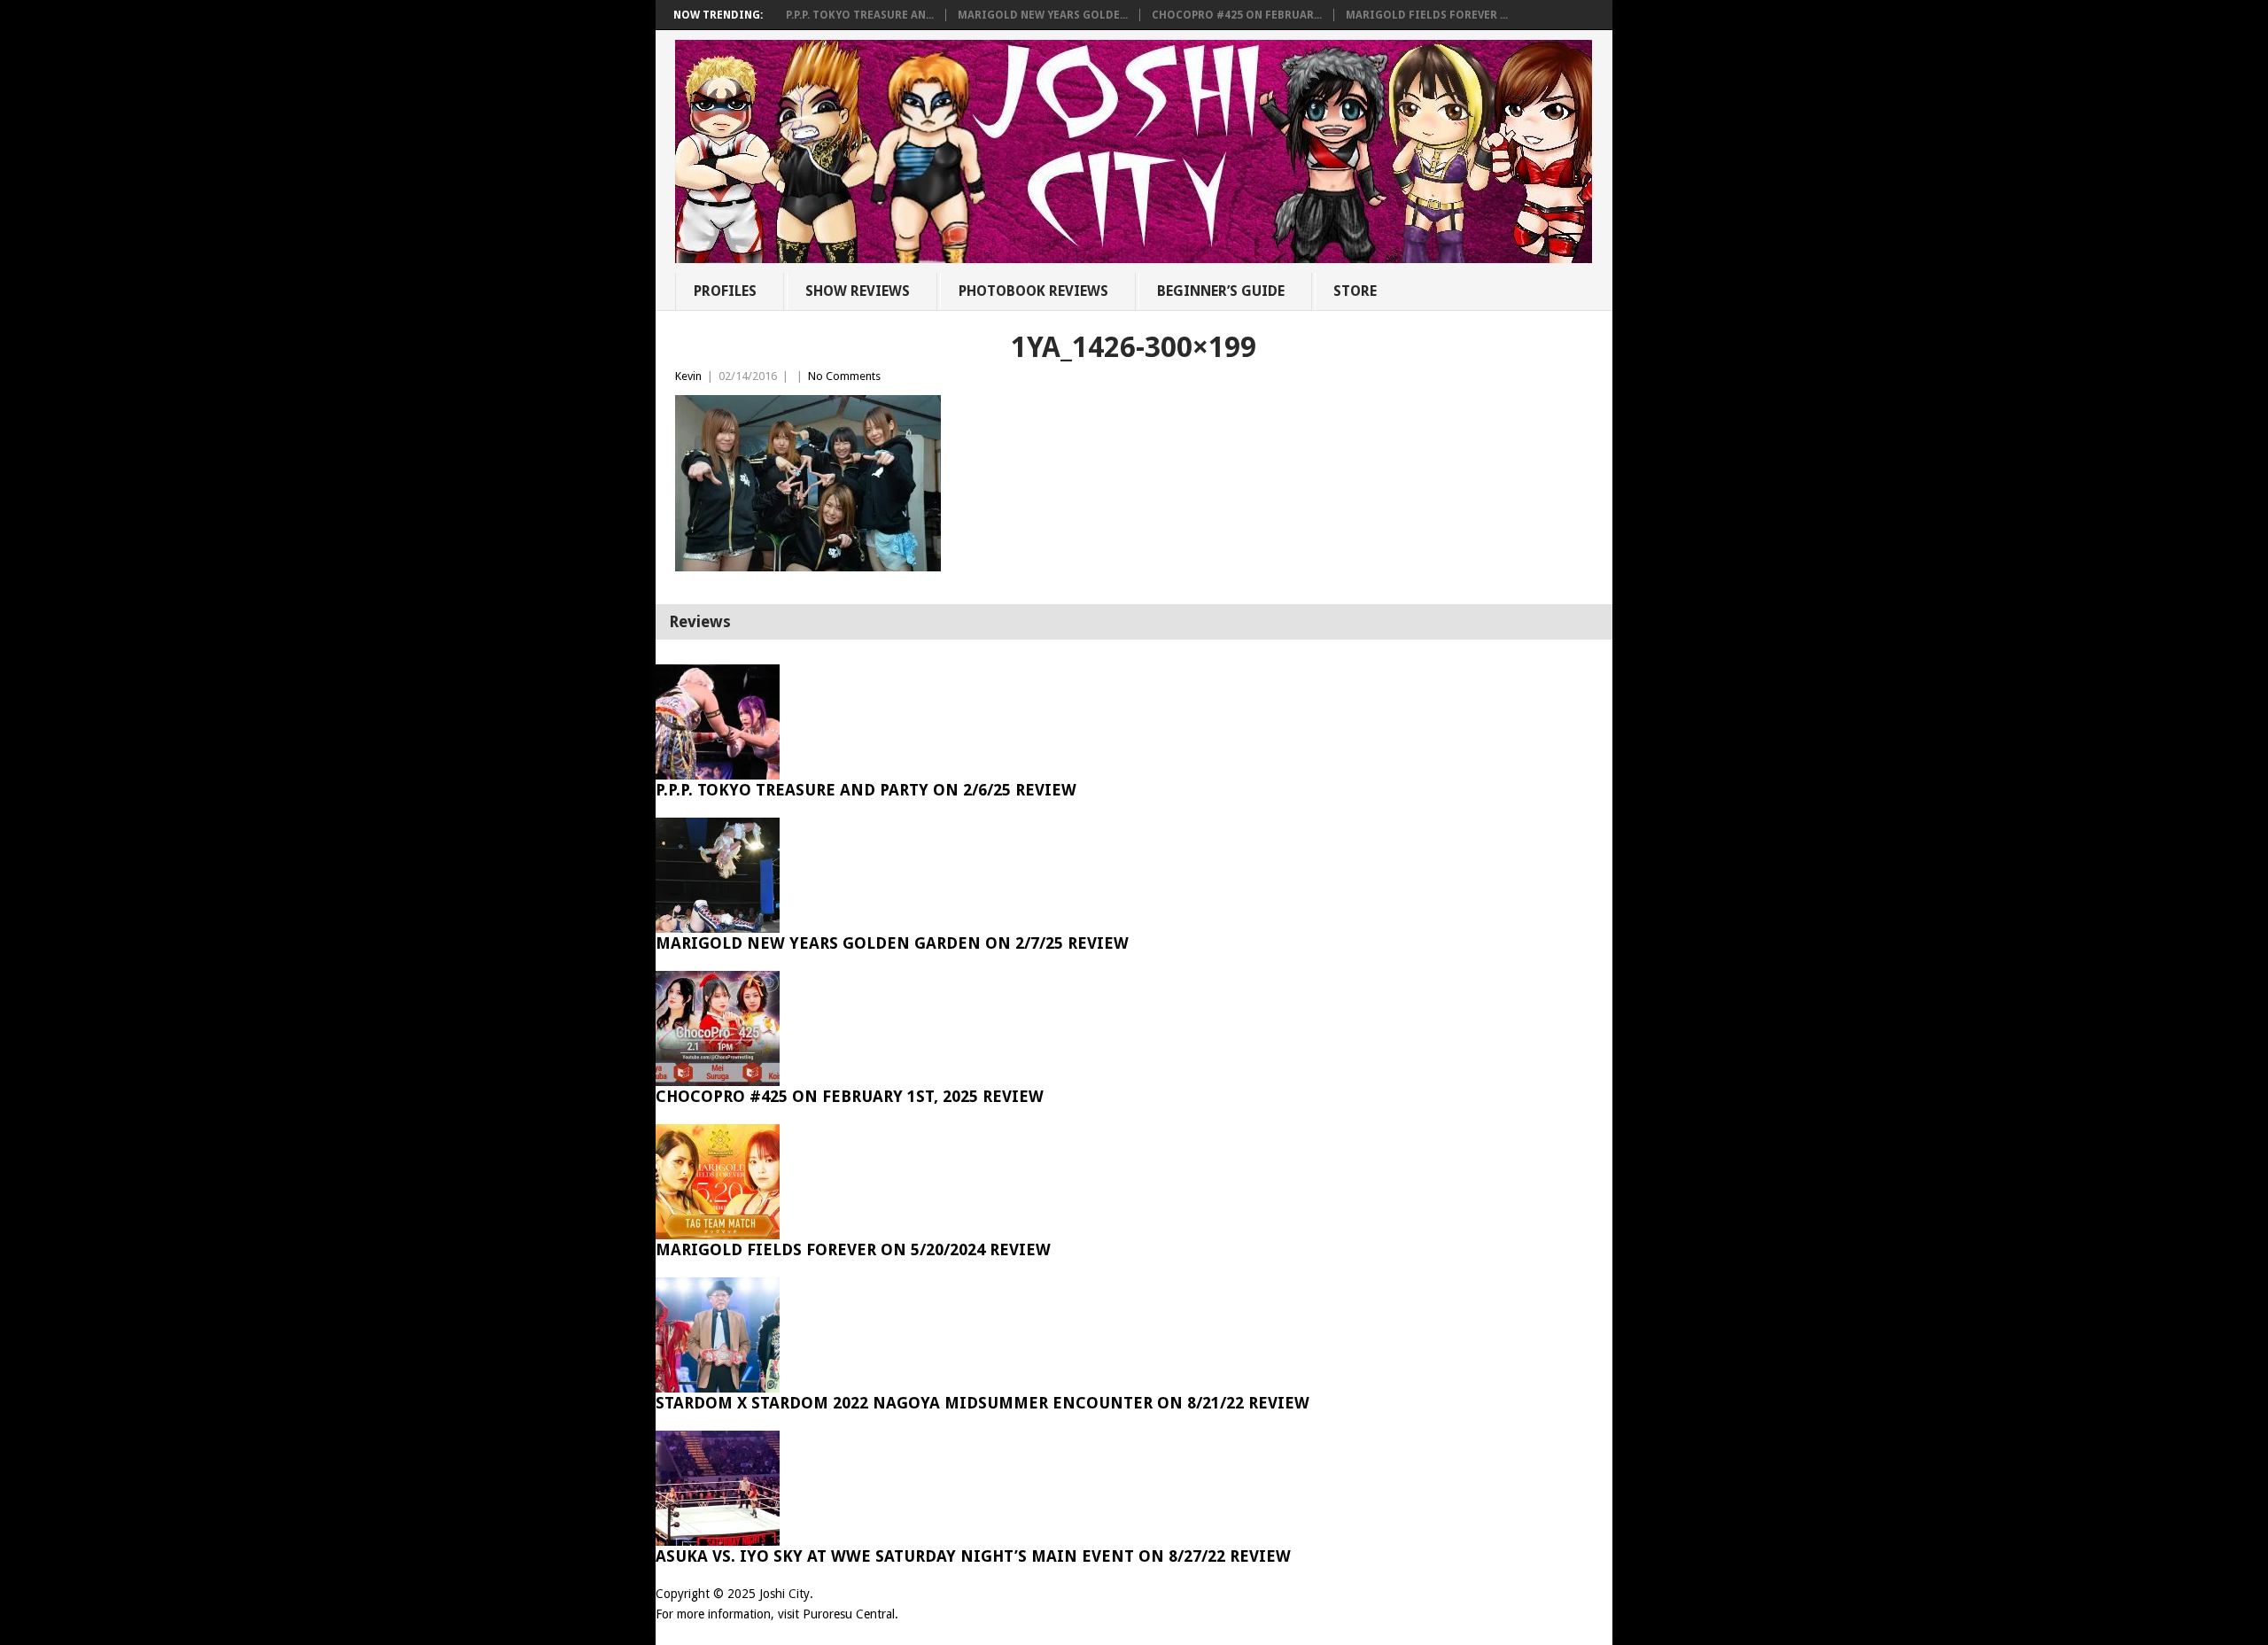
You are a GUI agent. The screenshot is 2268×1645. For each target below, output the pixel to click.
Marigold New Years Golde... (1043, 15)
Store (1355, 291)
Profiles (725, 291)
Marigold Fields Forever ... (1427, 15)
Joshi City (784, 1594)
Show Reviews (858, 291)
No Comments (844, 376)
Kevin (688, 376)
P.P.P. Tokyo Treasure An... (860, 15)
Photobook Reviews (1033, 291)
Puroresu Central (849, 1614)
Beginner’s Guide (1221, 291)
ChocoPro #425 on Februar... (1237, 15)
